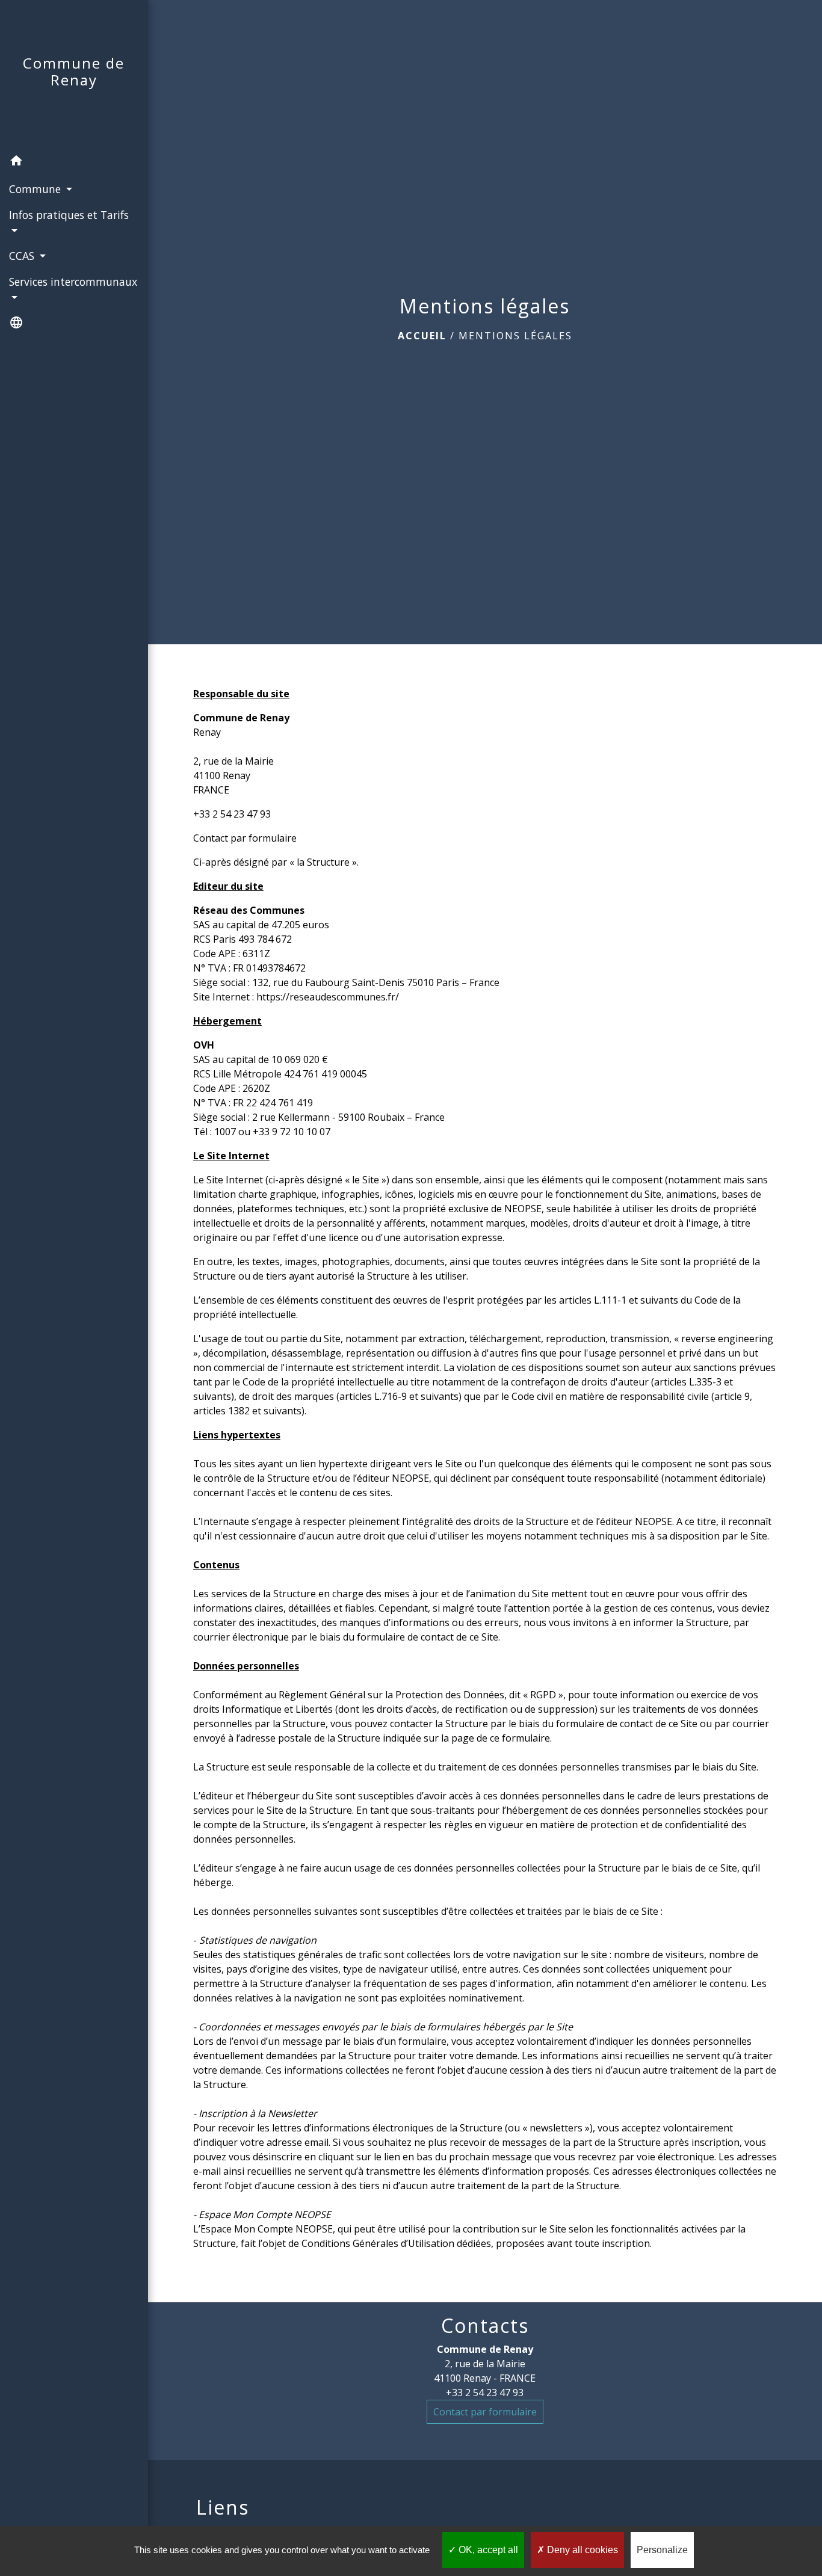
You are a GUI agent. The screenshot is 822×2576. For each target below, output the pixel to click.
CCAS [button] (23, 256)
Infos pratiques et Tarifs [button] (69, 215)
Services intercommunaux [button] (73, 282)
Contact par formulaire (245, 838)
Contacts (485, 2326)
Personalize (662, 2550)
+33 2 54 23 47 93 (232, 814)
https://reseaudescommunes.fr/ (328, 997)
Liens (223, 2507)
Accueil (422, 336)
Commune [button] (36, 189)
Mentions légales (515, 336)
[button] (74, 162)
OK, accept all (487, 2550)
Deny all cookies (581, 2550)
